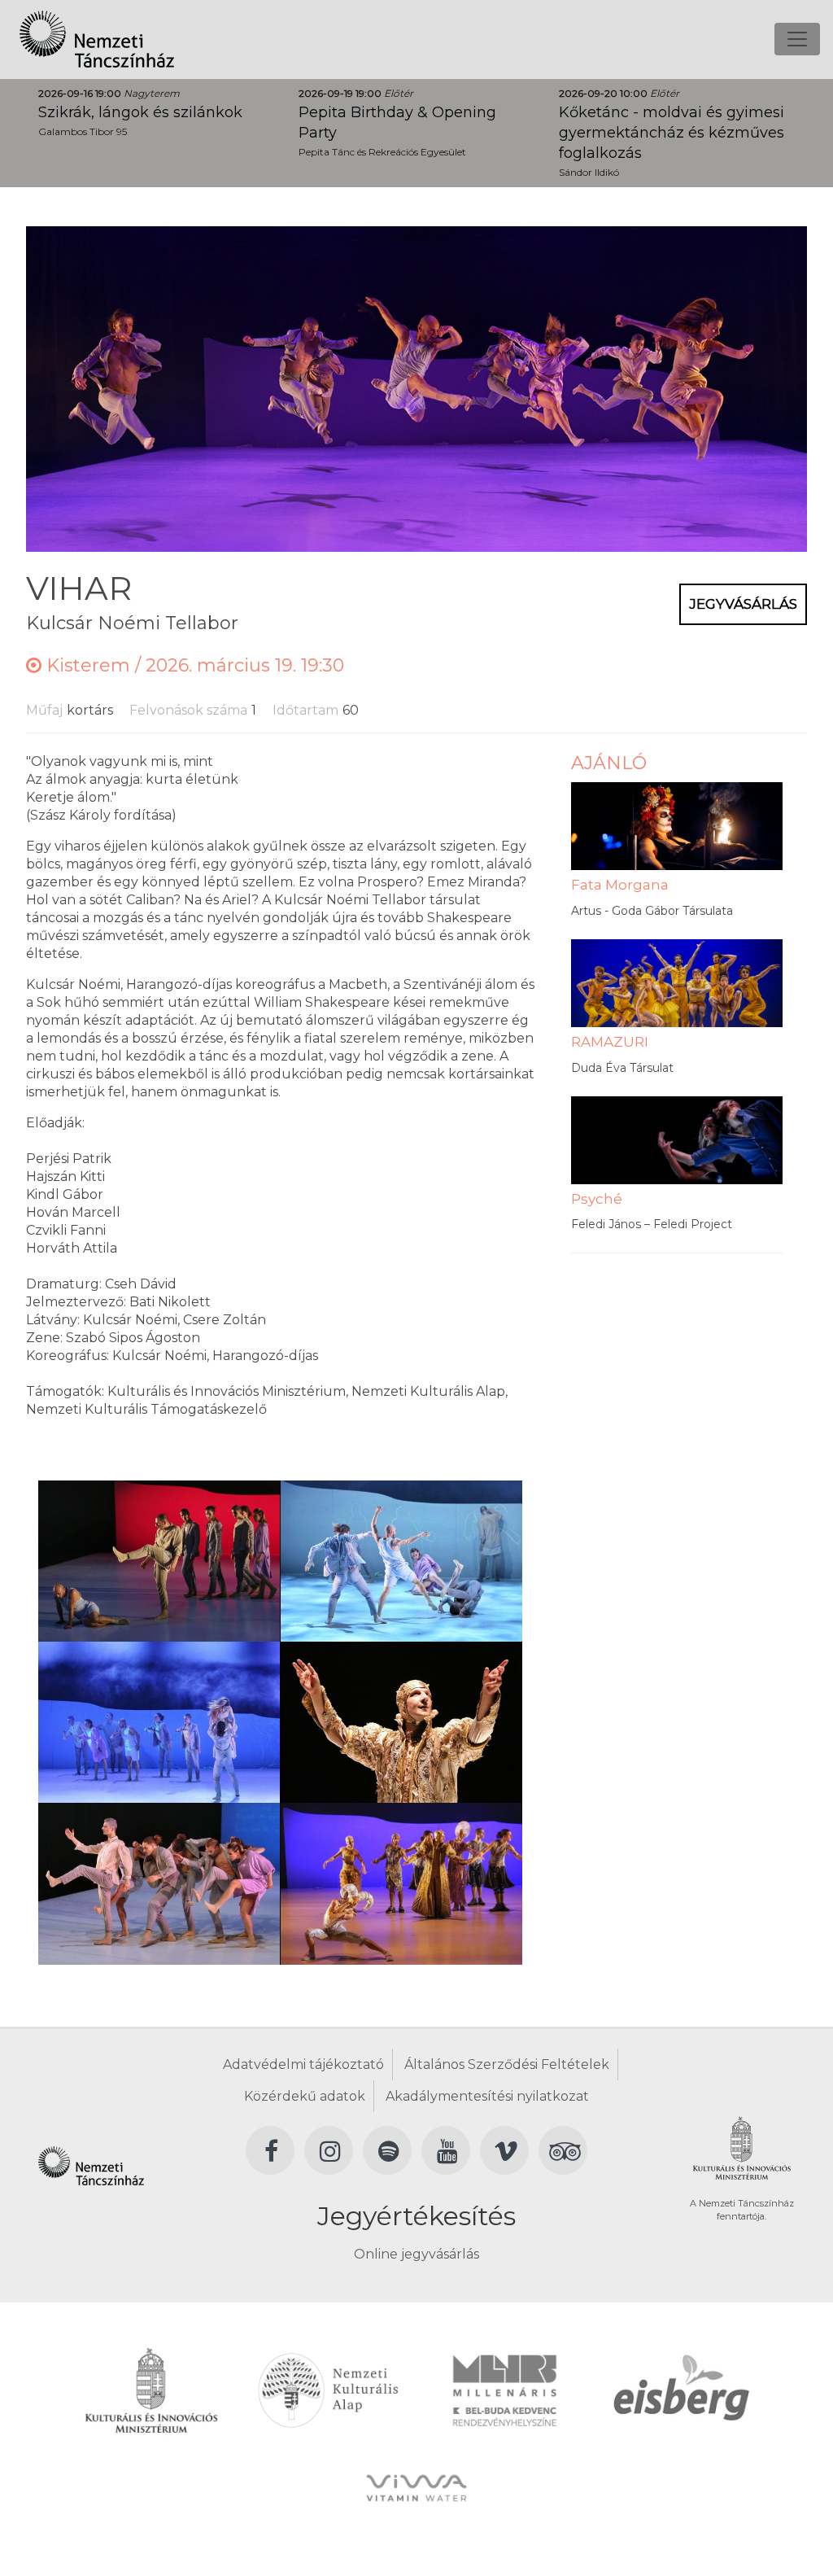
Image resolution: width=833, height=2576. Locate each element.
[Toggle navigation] (797, 39)
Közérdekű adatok (305, 2096)
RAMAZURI (610, 1042)
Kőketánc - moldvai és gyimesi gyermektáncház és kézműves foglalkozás (672, 133)
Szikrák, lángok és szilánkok (140, 112)
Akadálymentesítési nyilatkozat (487, 2096)
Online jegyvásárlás (416, 2254)
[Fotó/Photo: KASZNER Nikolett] (159, 1560)
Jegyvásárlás (743, 604)
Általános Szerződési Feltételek (507, 2064)
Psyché (597, 1199)
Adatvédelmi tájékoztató (303, 2064)
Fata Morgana (620, 885)
